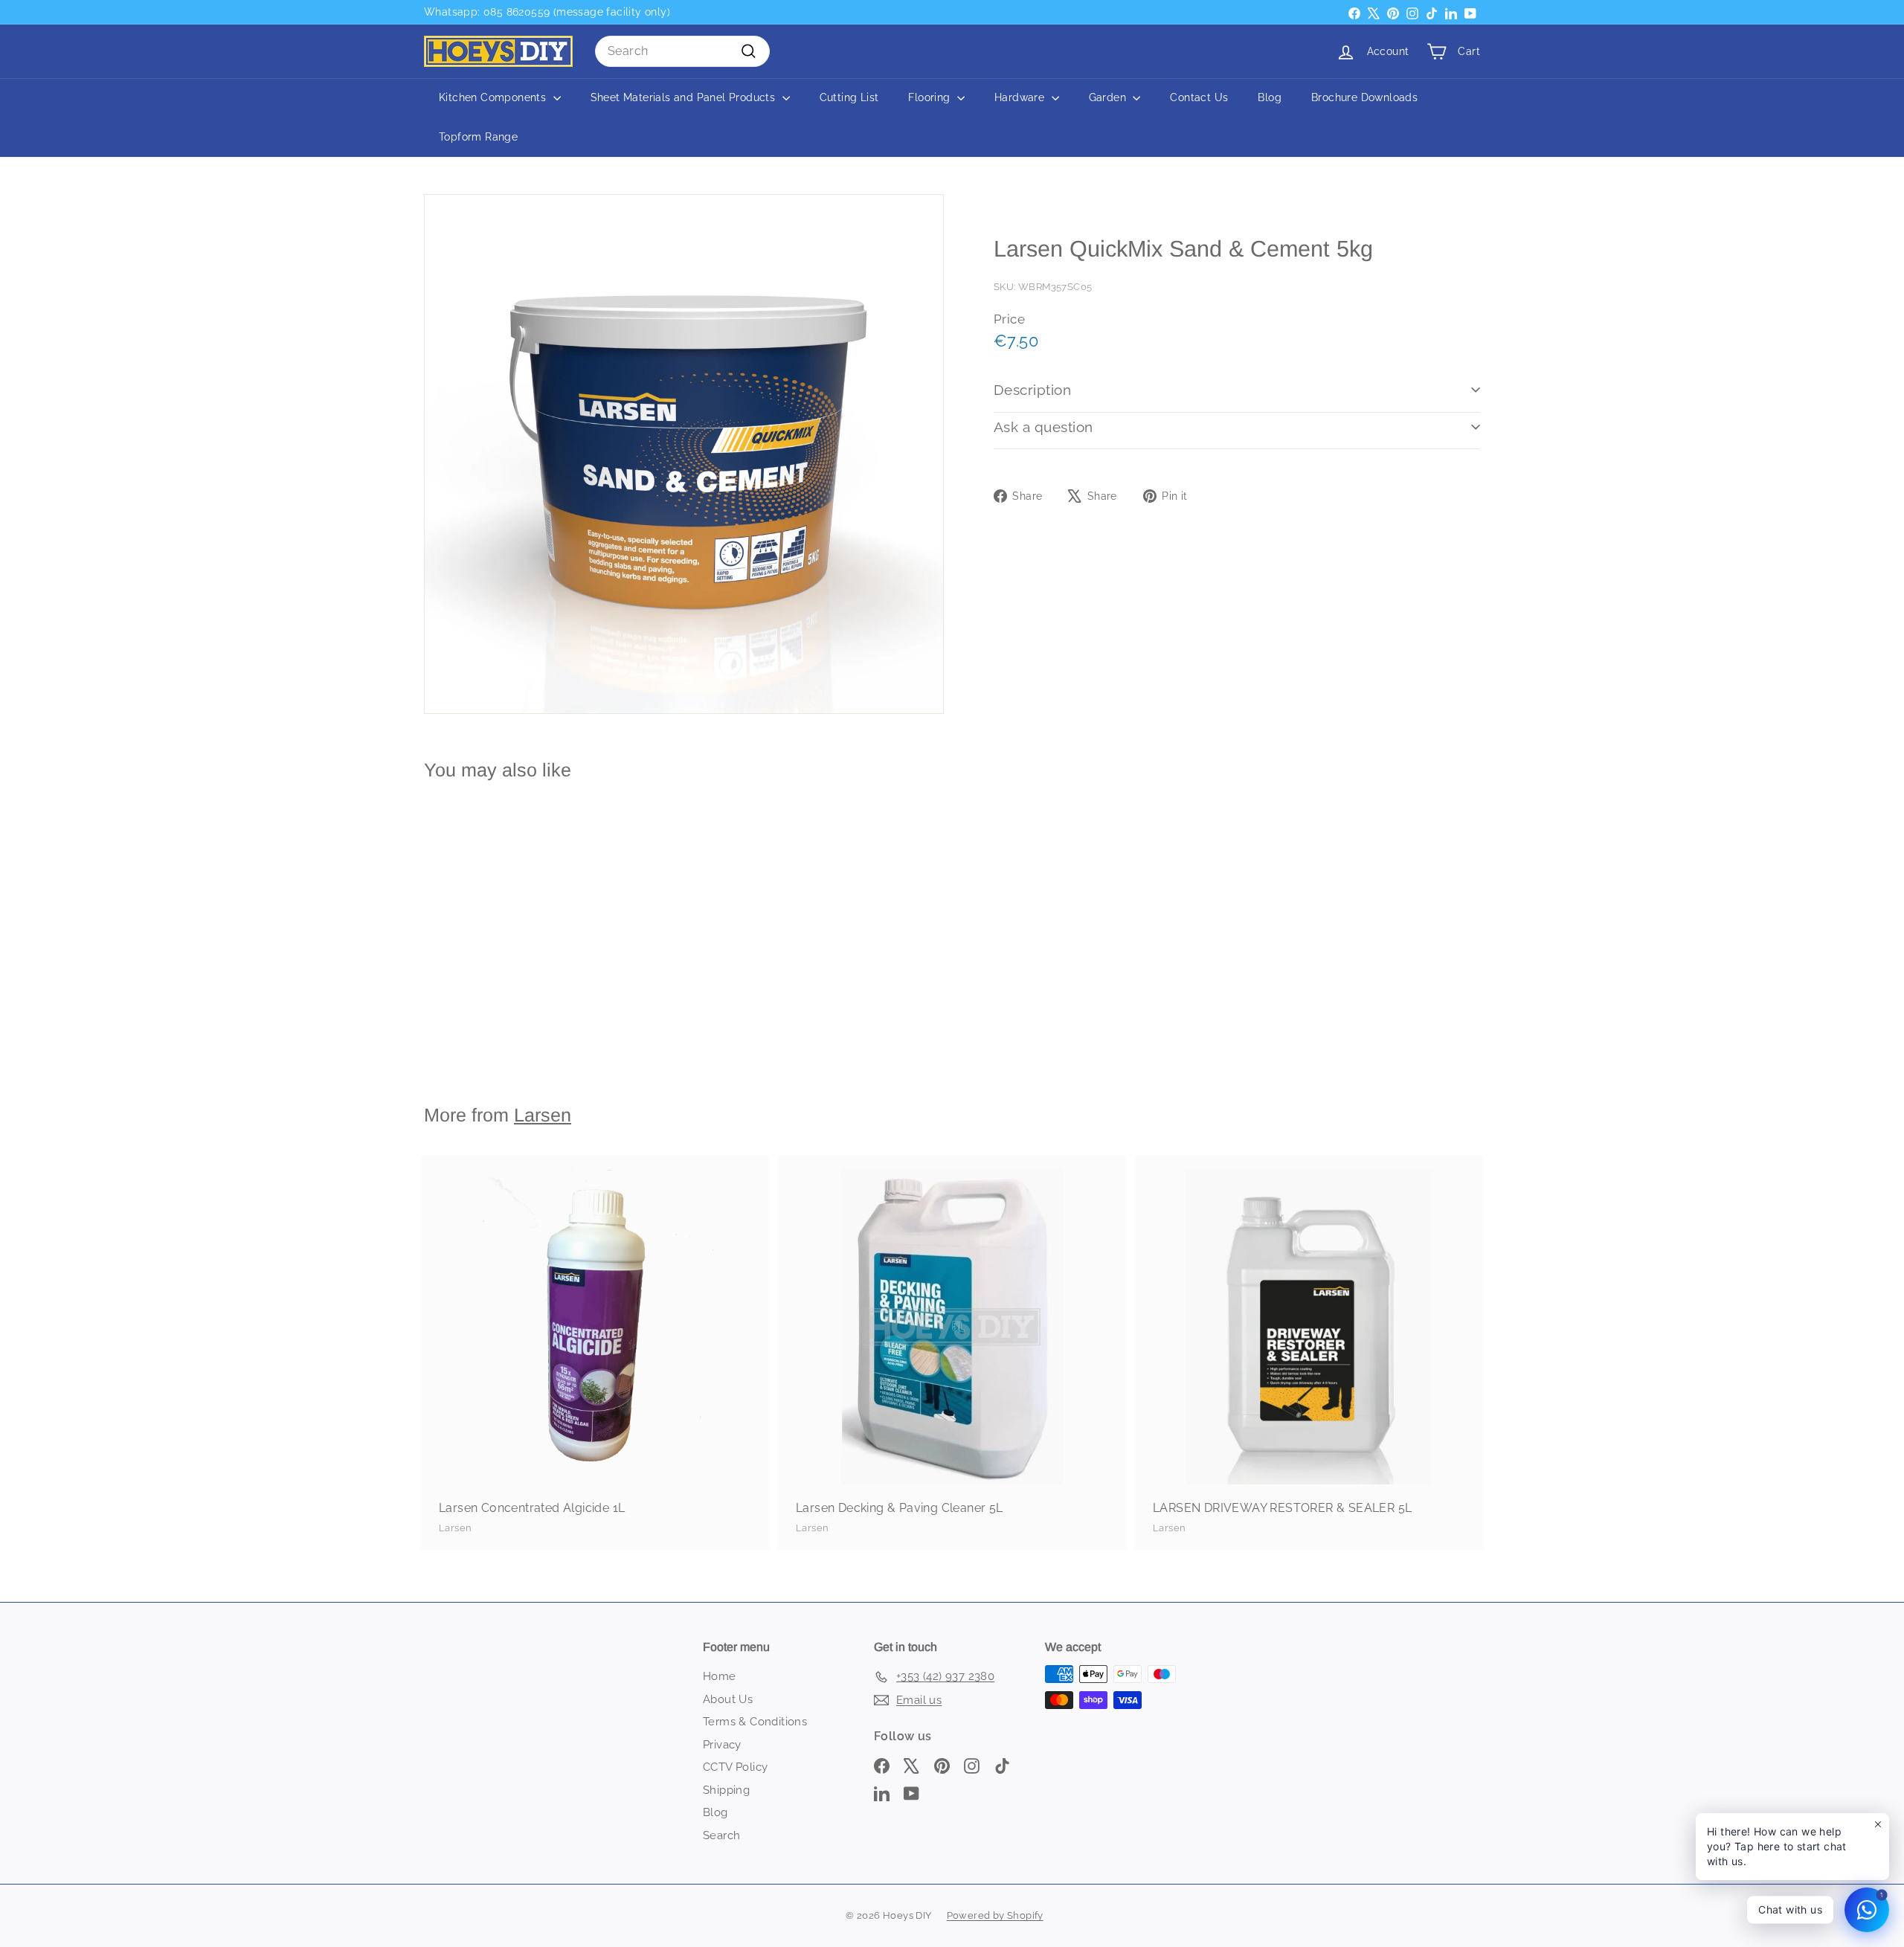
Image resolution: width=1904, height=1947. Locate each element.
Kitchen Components (494, 97)
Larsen (543, 1115)
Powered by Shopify (995, 1915)
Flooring (931, 97)
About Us (728, 1699)
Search (721, 1835)
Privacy (722, 1745)
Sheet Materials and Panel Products (685, 97)
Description (1032, 390)
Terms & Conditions (755, 1722)
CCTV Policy (735, 1767)
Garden (1109, 97)
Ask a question (1043, 427)
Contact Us (1199, 97)
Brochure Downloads (1364, 97)
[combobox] (682, 51)
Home (720, 1676)
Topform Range (478, 137)
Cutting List (849, 97)
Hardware (1021, 97)
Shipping (726, 1790)
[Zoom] (684, 454)
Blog (1270, 97)
